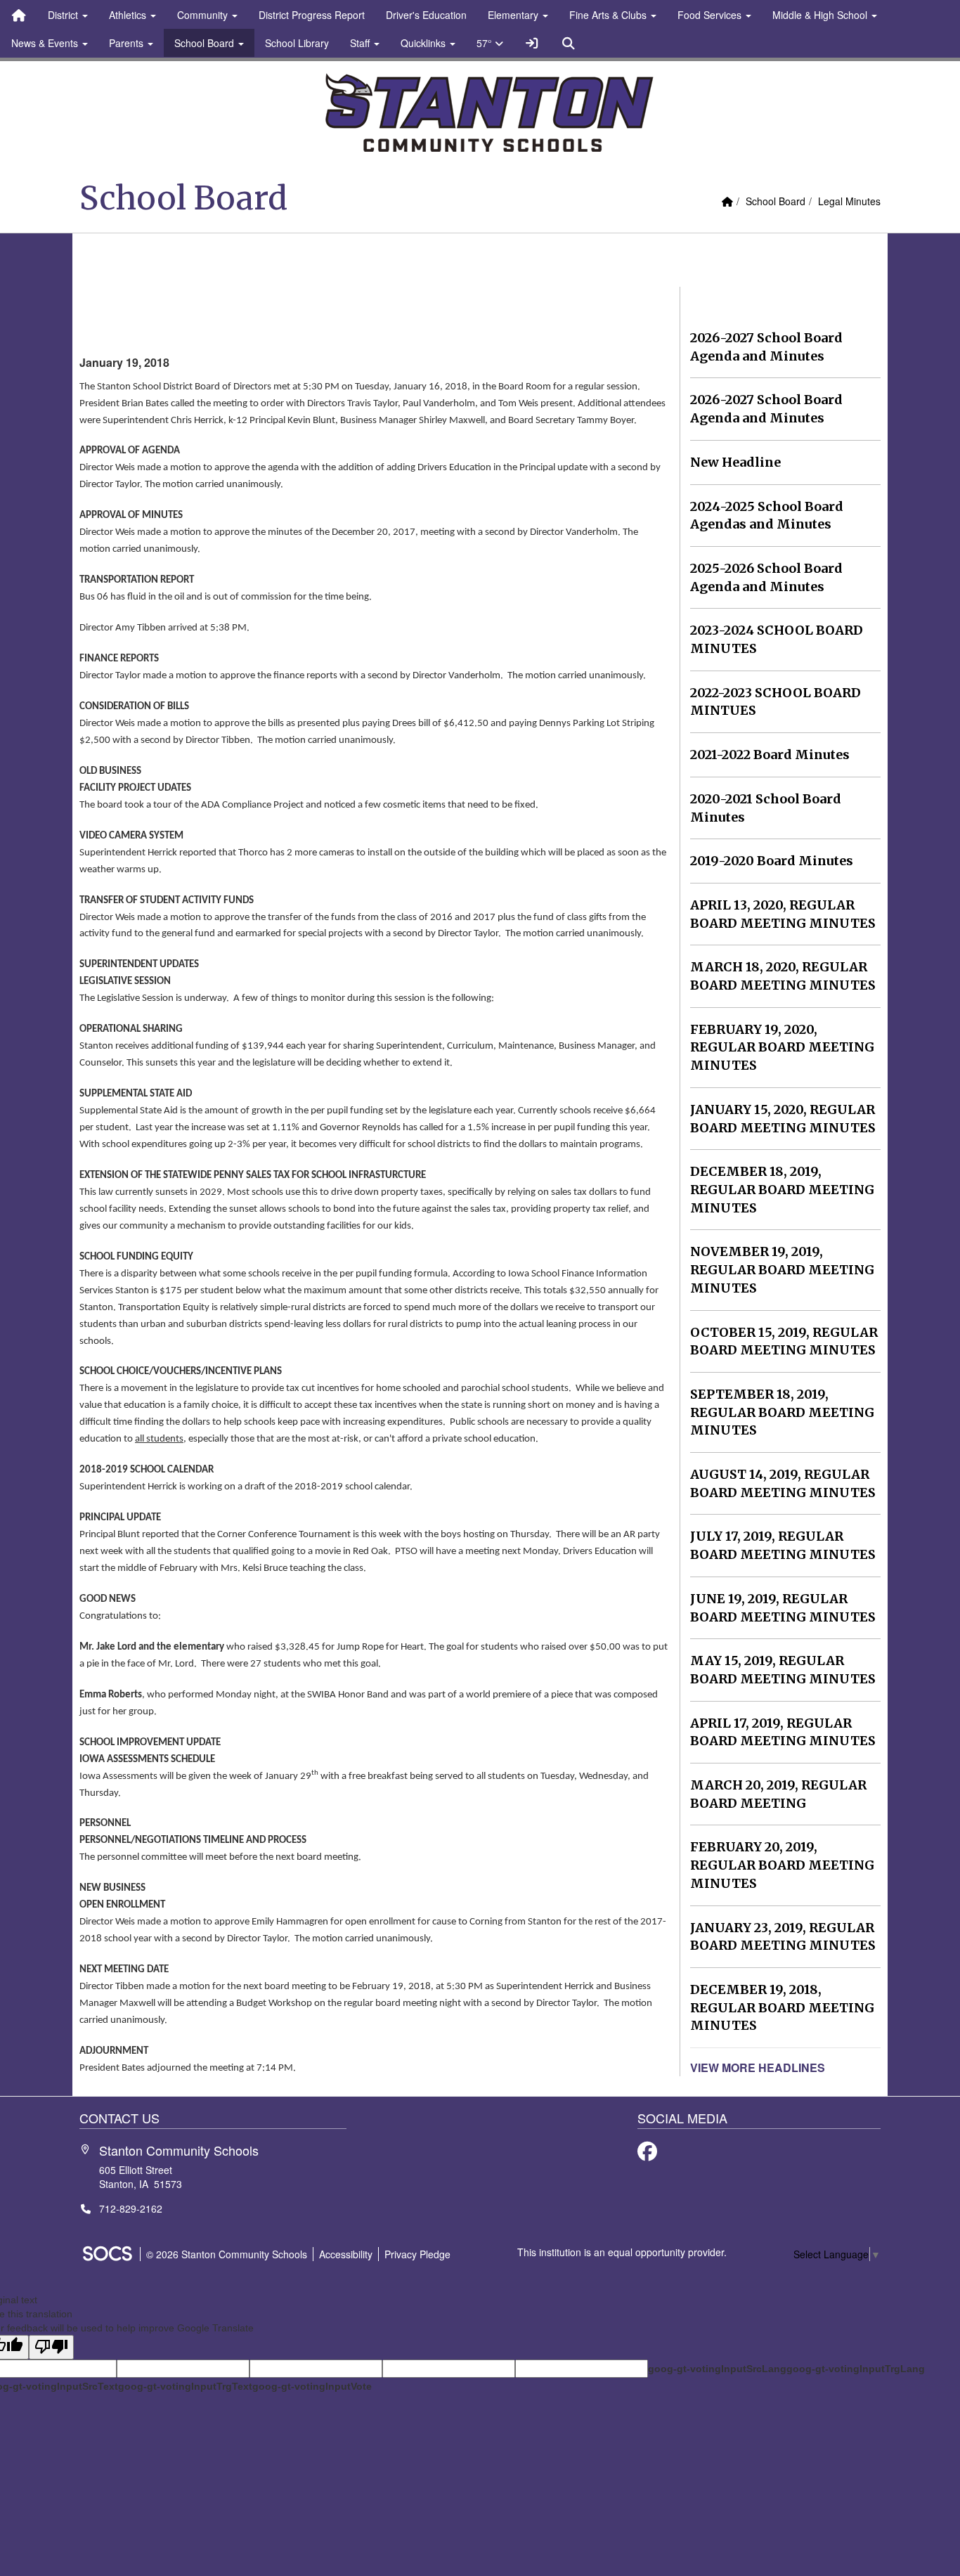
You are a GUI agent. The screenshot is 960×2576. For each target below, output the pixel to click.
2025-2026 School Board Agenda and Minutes (766, 577)
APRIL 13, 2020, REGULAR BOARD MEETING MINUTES (783, 914)
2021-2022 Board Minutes (770, 755)
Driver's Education (426, 15)
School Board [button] (206, 43)
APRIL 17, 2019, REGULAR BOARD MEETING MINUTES (783, 1732)
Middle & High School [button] (821, 15)
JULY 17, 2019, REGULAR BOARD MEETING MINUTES (783, 1545)
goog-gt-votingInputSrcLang (717, 2369)
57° (486, 43)
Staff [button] (361, 43)
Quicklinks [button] (424, 43)
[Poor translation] (51, 2347)
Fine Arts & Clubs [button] (609, 15)
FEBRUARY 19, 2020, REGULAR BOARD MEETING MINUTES (782, 1047)
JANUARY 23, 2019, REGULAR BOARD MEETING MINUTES (783, 1937)
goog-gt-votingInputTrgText (185, 2386)
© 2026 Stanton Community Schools (227, 2254)
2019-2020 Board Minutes (772, 861)
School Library (297, 43)
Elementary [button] (514, 15)
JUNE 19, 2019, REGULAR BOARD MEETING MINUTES (783, 1608)
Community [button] (204, 15)
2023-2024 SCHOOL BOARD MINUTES (777, 639)
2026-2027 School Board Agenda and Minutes (766, 347)
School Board (776, 201)
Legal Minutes (849, 201)
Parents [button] (128, 43)
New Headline (735, 462)
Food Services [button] (711, 15)
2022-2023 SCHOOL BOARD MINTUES (776, 702)
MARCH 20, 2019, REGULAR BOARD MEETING (778, 1794)
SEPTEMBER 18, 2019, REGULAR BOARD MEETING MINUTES (782, 1412)
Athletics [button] (129, 15)
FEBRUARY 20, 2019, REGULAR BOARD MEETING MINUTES (782, 1865)
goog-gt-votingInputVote (312, 2386)
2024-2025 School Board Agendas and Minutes (767, 516)
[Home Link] (19, 15)
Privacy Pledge (417, 2254)
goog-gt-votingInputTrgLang (856, 2369)
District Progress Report (312, 15)
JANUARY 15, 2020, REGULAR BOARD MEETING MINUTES (783, 1119)
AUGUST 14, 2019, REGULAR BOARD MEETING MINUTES (783, 1483)
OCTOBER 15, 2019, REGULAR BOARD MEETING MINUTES (784, 1341)
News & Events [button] (46, 43)
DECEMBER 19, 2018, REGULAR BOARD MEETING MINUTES (782, 2007)
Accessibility (346, 2254)
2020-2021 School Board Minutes (766, 808)
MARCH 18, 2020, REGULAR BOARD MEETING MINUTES (783, 976)
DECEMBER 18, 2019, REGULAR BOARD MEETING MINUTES (782, 1189)
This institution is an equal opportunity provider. (622, 2252)
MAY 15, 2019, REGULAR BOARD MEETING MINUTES (783, 1670)
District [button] (64, 15)
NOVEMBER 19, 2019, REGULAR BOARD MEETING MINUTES (782, 1269)
